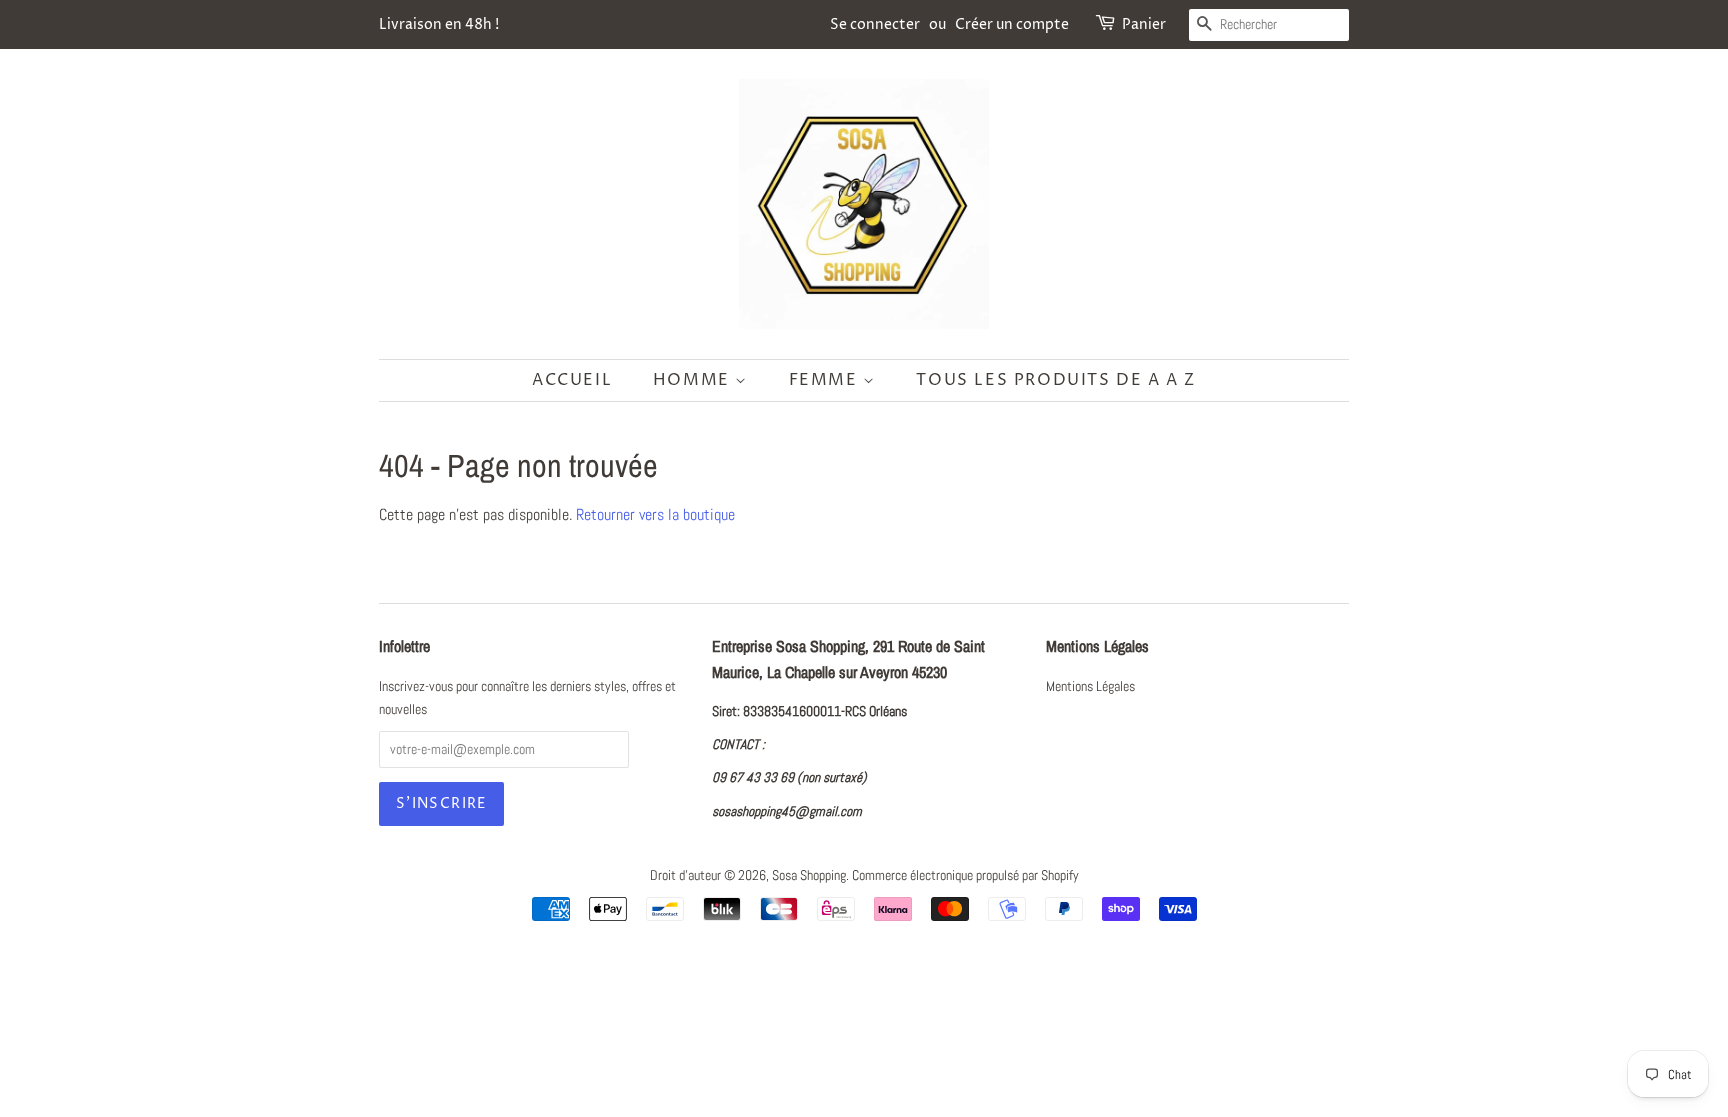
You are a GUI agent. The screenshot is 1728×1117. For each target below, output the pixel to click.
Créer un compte (1012, 24)
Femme (826, 380)
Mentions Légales (1090, 686)
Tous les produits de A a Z (1056, 380)
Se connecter (875, 24)
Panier (1144, 24)
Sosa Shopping (809, 875)
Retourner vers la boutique (655, 514)
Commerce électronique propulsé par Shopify (965, 875)
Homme (694, 380)
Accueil (572, 380)
